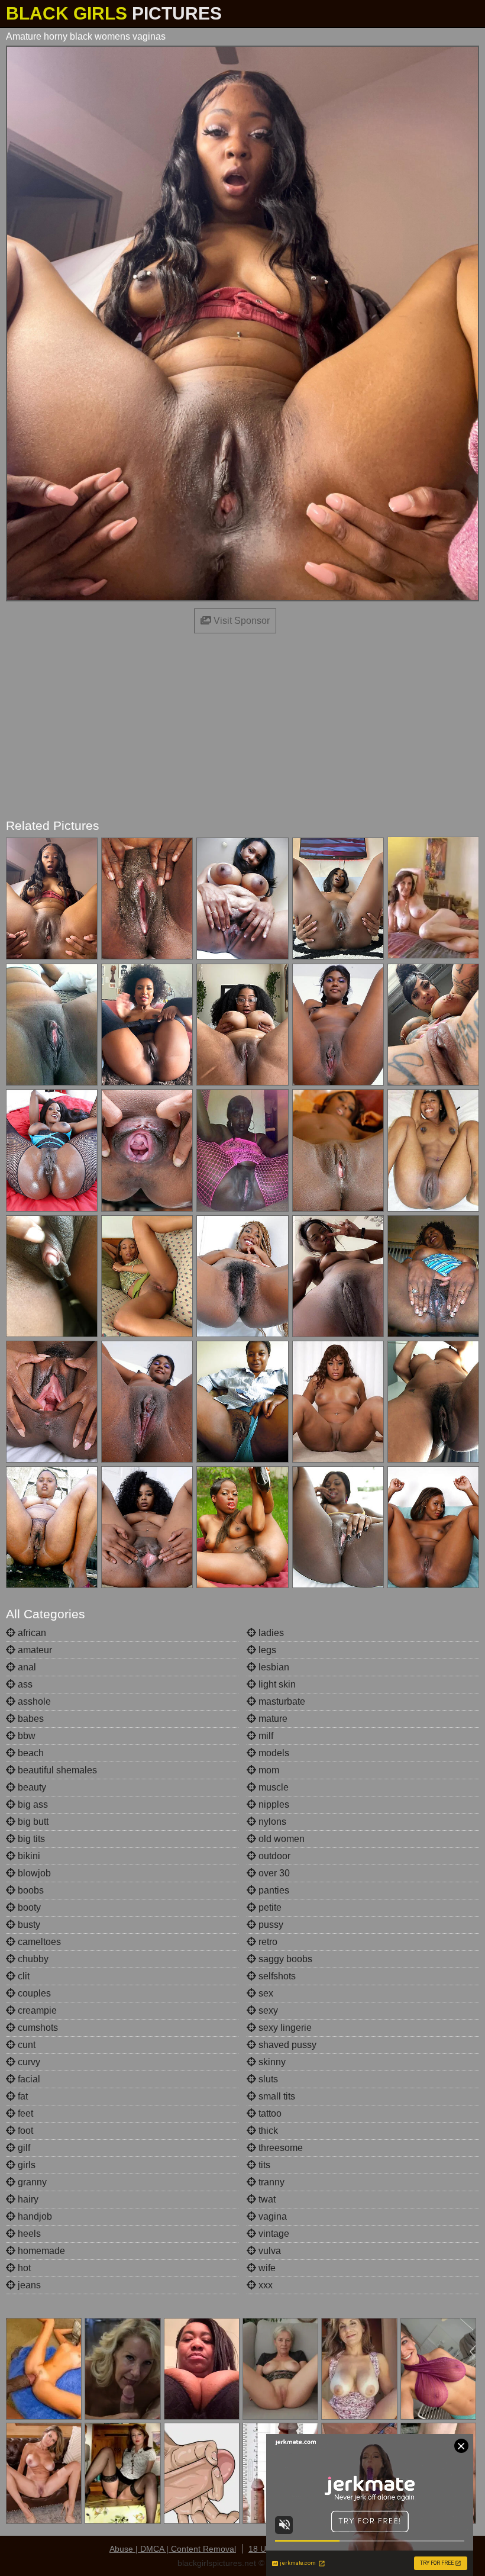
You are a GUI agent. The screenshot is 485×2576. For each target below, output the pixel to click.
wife (266, 2268)
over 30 (273, 1873)
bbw (25, 1736)
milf (265, 1736)
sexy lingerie (284, 2028)
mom (268, 1770)
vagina (271, 2216)
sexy (267, 2010)
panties (273, 1890)
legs (266, 1650)
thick (267, 2131)
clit (22, 1976)
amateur (34, 1650)
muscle (272, 1787)
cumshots (37, 2028)
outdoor (273, 1856)
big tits (30, 1839)
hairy (27, 2199)
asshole (33, 1701)
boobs (30, 1890)
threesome (279, 2148)
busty (28, 1925)
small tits (276, 2096)
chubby (32, 1959)
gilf (23, 2148)
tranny (270, 2182)
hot (23, 2268)
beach (30, 1753)
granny (31, 2182)
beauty (31, 1787)
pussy (270, 1925)
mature (272, 1719)
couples (33, 1993)
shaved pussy (286, 2045)
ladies (270, 1633)
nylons (271, 1822)
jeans (28, 2285)
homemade (40, 2251)
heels (28, 2234)
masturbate (281, 1701)
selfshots (276, 1976)
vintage (273, 2234)
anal (26, 1667)
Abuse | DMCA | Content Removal (173, 2549)
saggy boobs (284, 1959)
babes (30, 1719)
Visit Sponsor (240, 621)
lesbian (273, 1667)
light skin (276, 1684)
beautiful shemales (56, 1770)
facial (28, 2079)
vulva (269, 2251)
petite (269, 1907)
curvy (28, 2062)
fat (22, 2096)
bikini (28, 1856)
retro (267, 1942)
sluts (267, 2079)
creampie (36, 2010)
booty (28, 1907)
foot (24, 2131)
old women (280, 1839)
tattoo (269, 2113)
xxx (264, 2285)
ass (24, 1684)
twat (266, 2199)
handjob (34, 2216)
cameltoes (38, 1942)
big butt (32, 1822)
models (273, 1753)
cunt (25, 2045)
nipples (273, 1804)
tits (263, 2165)
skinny (271, 2062)
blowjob (33, 1873)
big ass (32, 1804)
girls (25, 2165)
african (31, 1633)
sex (265, 1993)
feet (24, 2113)
